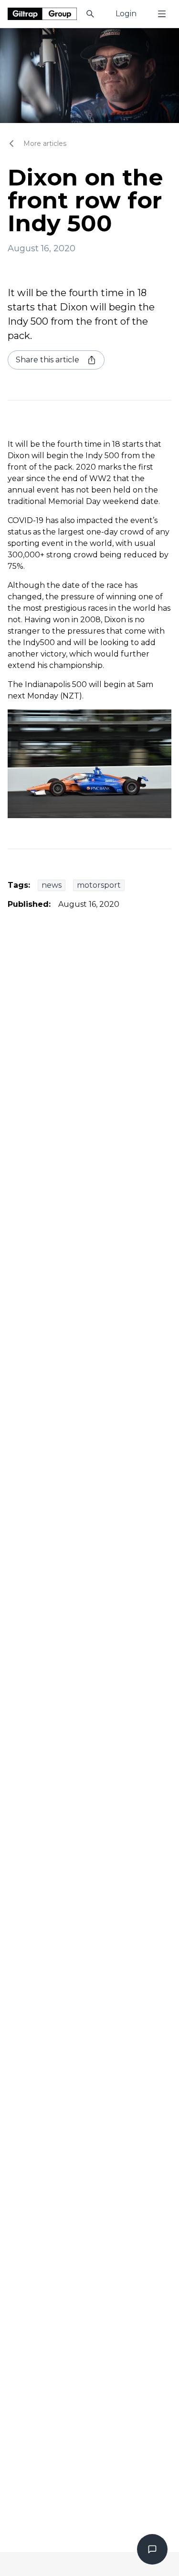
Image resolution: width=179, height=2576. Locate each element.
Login (126, 14)
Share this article (47, 360)
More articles (45, 144)
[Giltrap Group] (42, 14)
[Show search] (90, 14)
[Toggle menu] (162, 14)
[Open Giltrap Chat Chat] (152, 2549)
